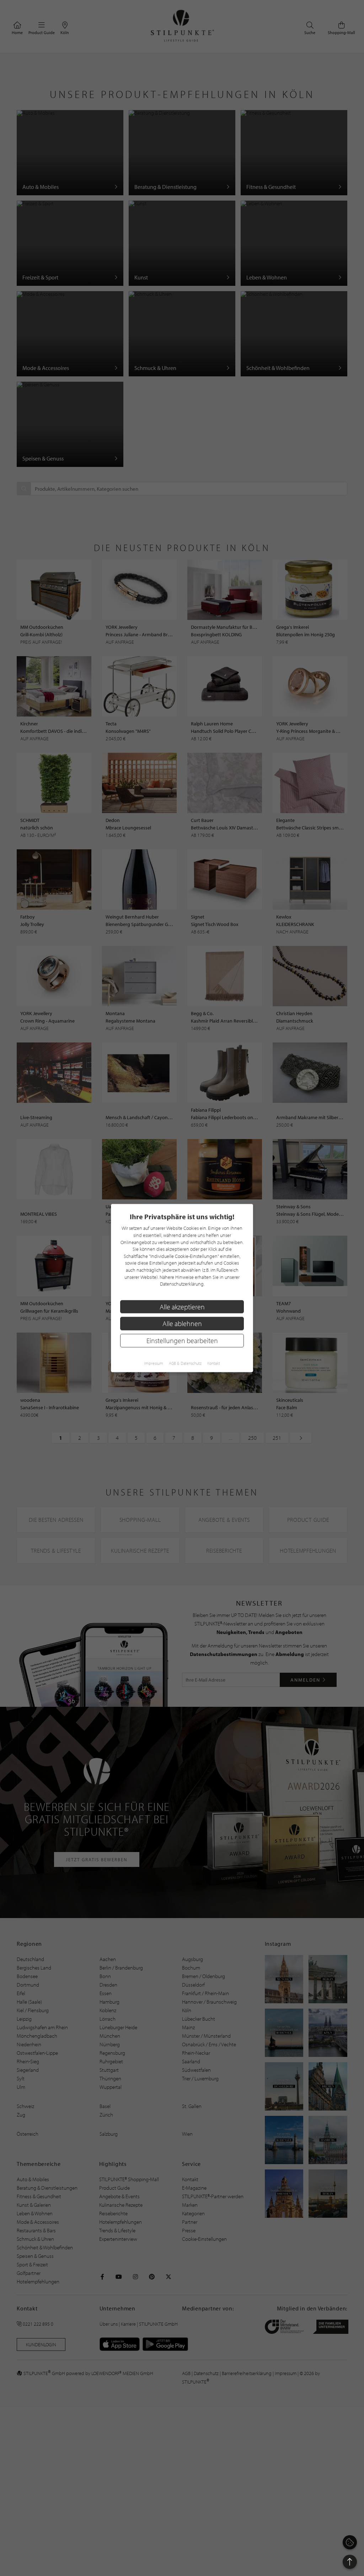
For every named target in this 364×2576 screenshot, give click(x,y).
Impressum (154, 1363)
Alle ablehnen (182, 1324)
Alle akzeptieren (182, 1306)
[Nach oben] (350, 2562)
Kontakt (214, 1363)
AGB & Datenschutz (185, 1363)
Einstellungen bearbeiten (182, 1341)
